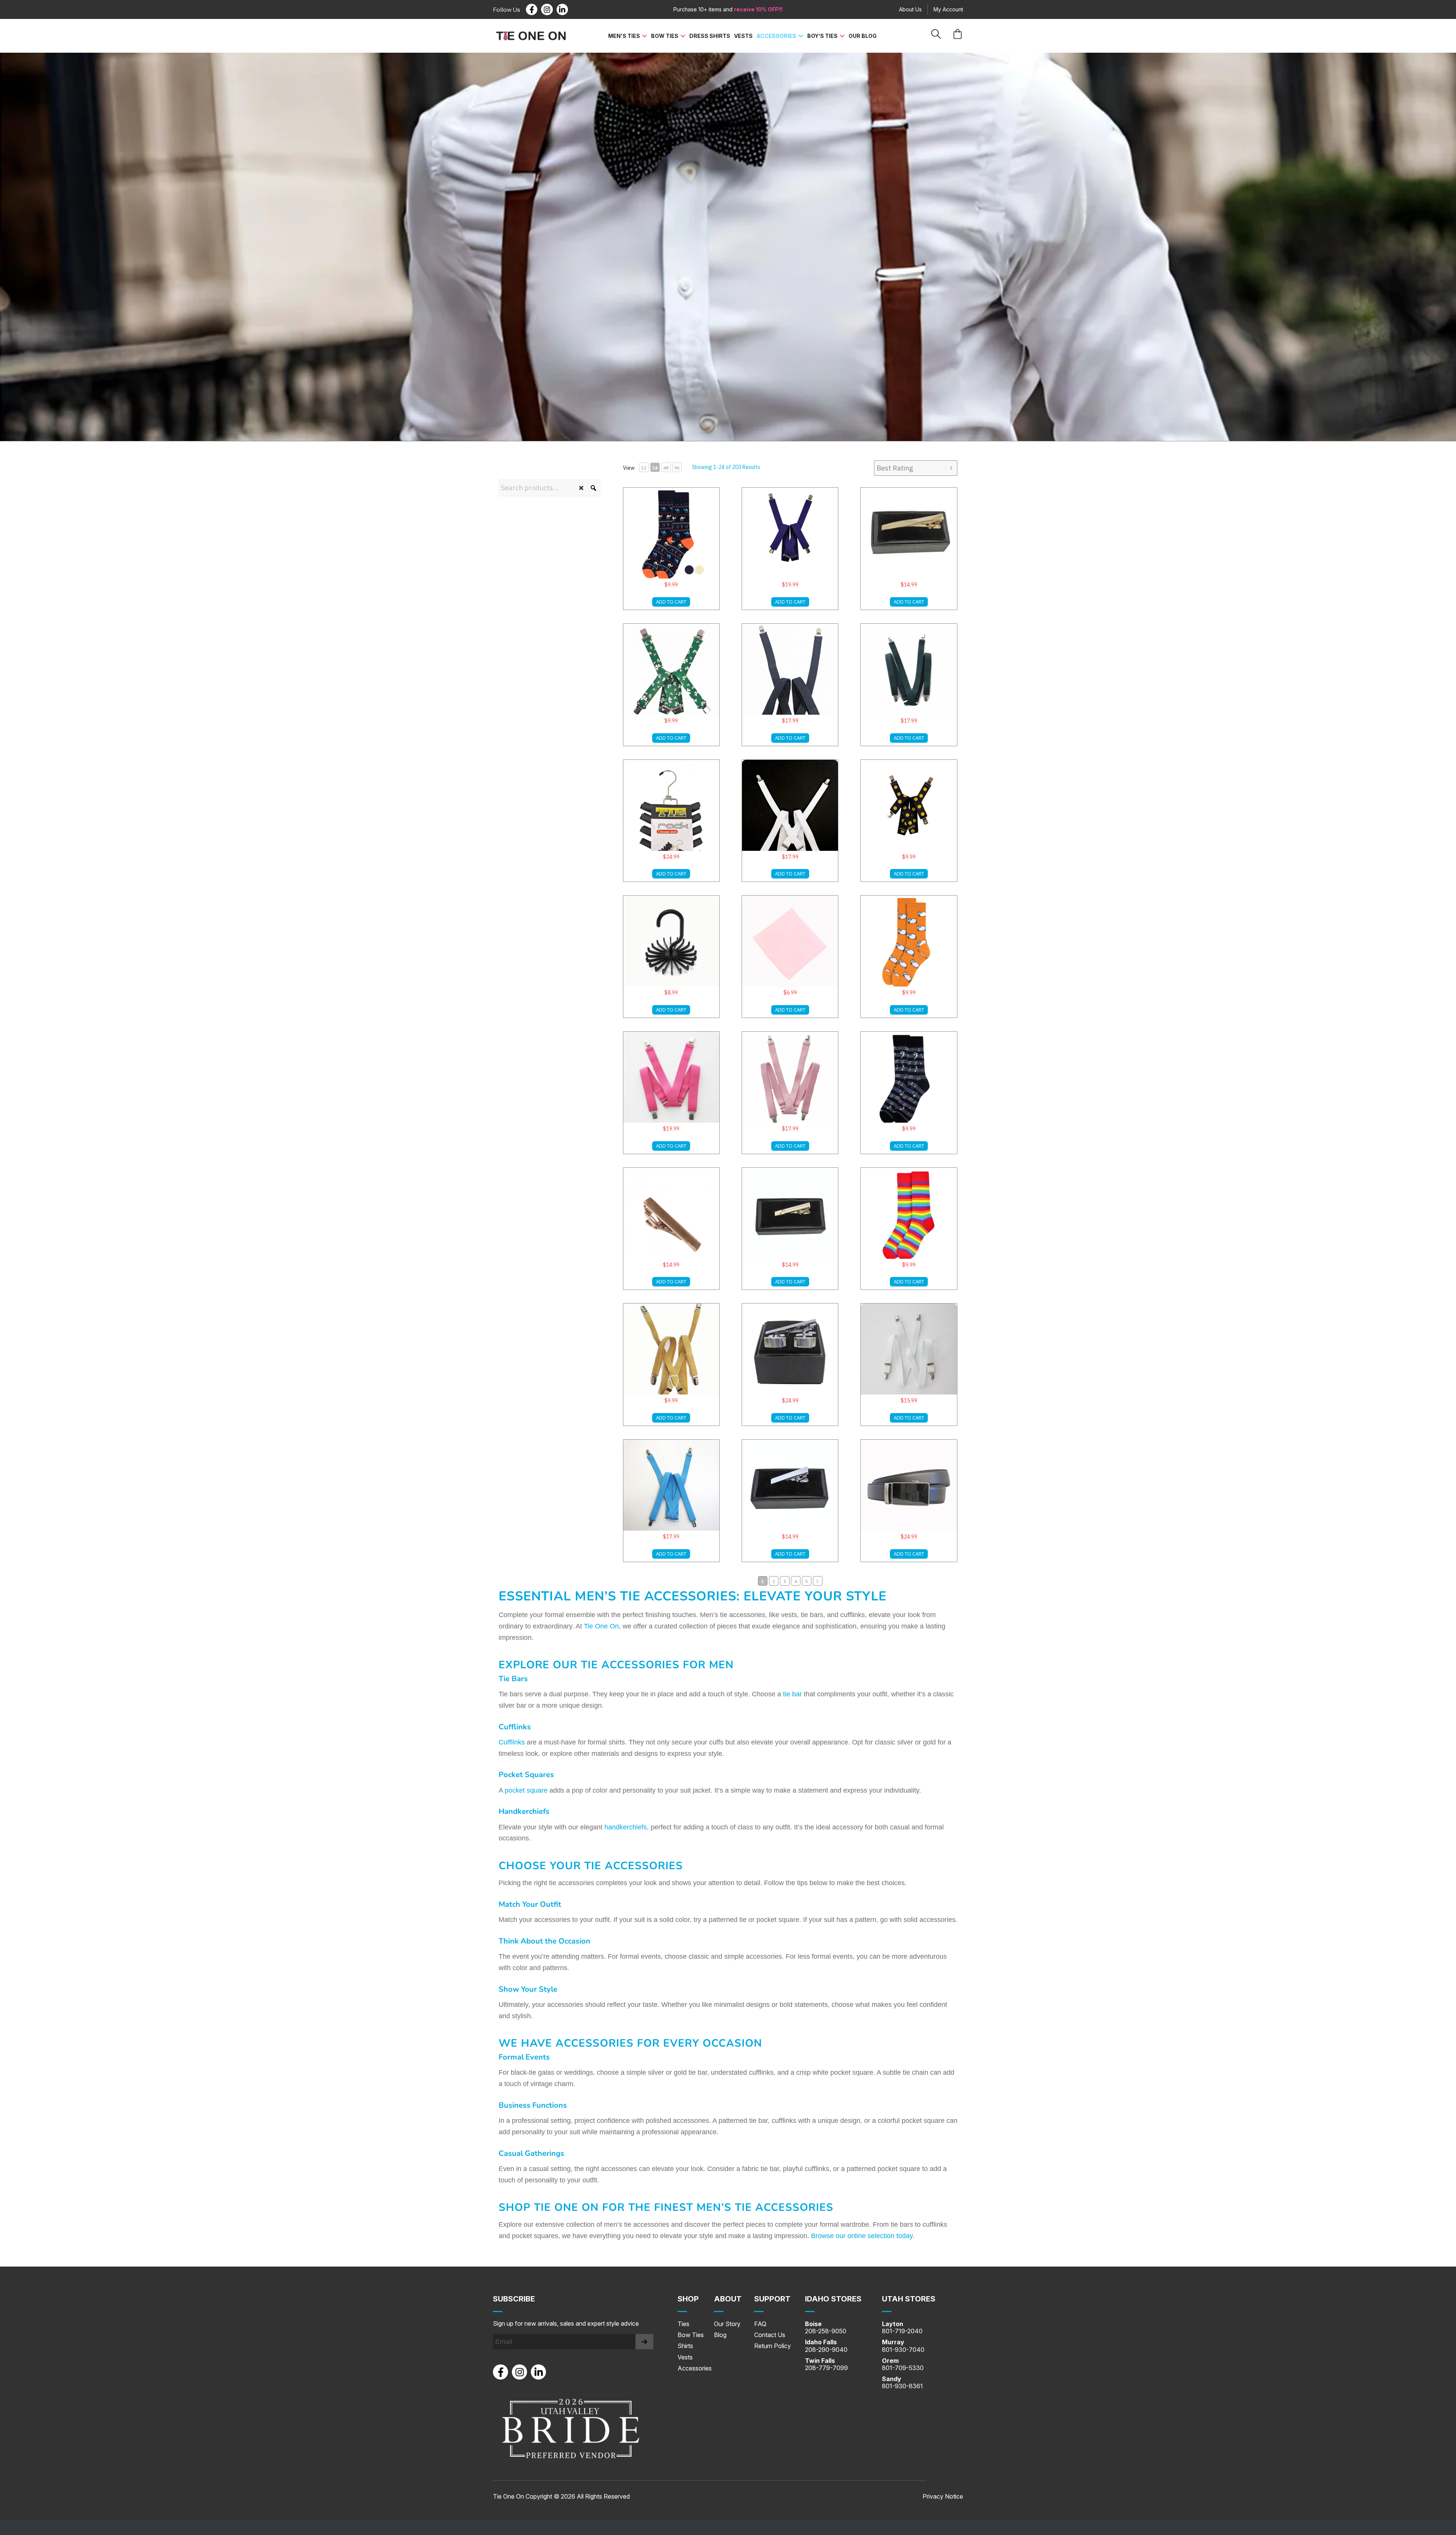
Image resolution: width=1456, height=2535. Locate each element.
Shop (688, 2299)
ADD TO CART (671, 602)
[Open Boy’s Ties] (842, 36)
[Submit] (644, 2342)
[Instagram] (547, 9)
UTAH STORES (909, 2299)
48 (666, 468)
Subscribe (514, 2299)
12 (644, 468)
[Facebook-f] (532, 9)
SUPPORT (772, 2299)
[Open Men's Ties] (645, 36)
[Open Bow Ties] (683, 36)
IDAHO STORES (833, 2299)
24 (655, 468)
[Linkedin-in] (562, 9)
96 (677, 468)
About (728, 2299)
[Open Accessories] (801, 36)
